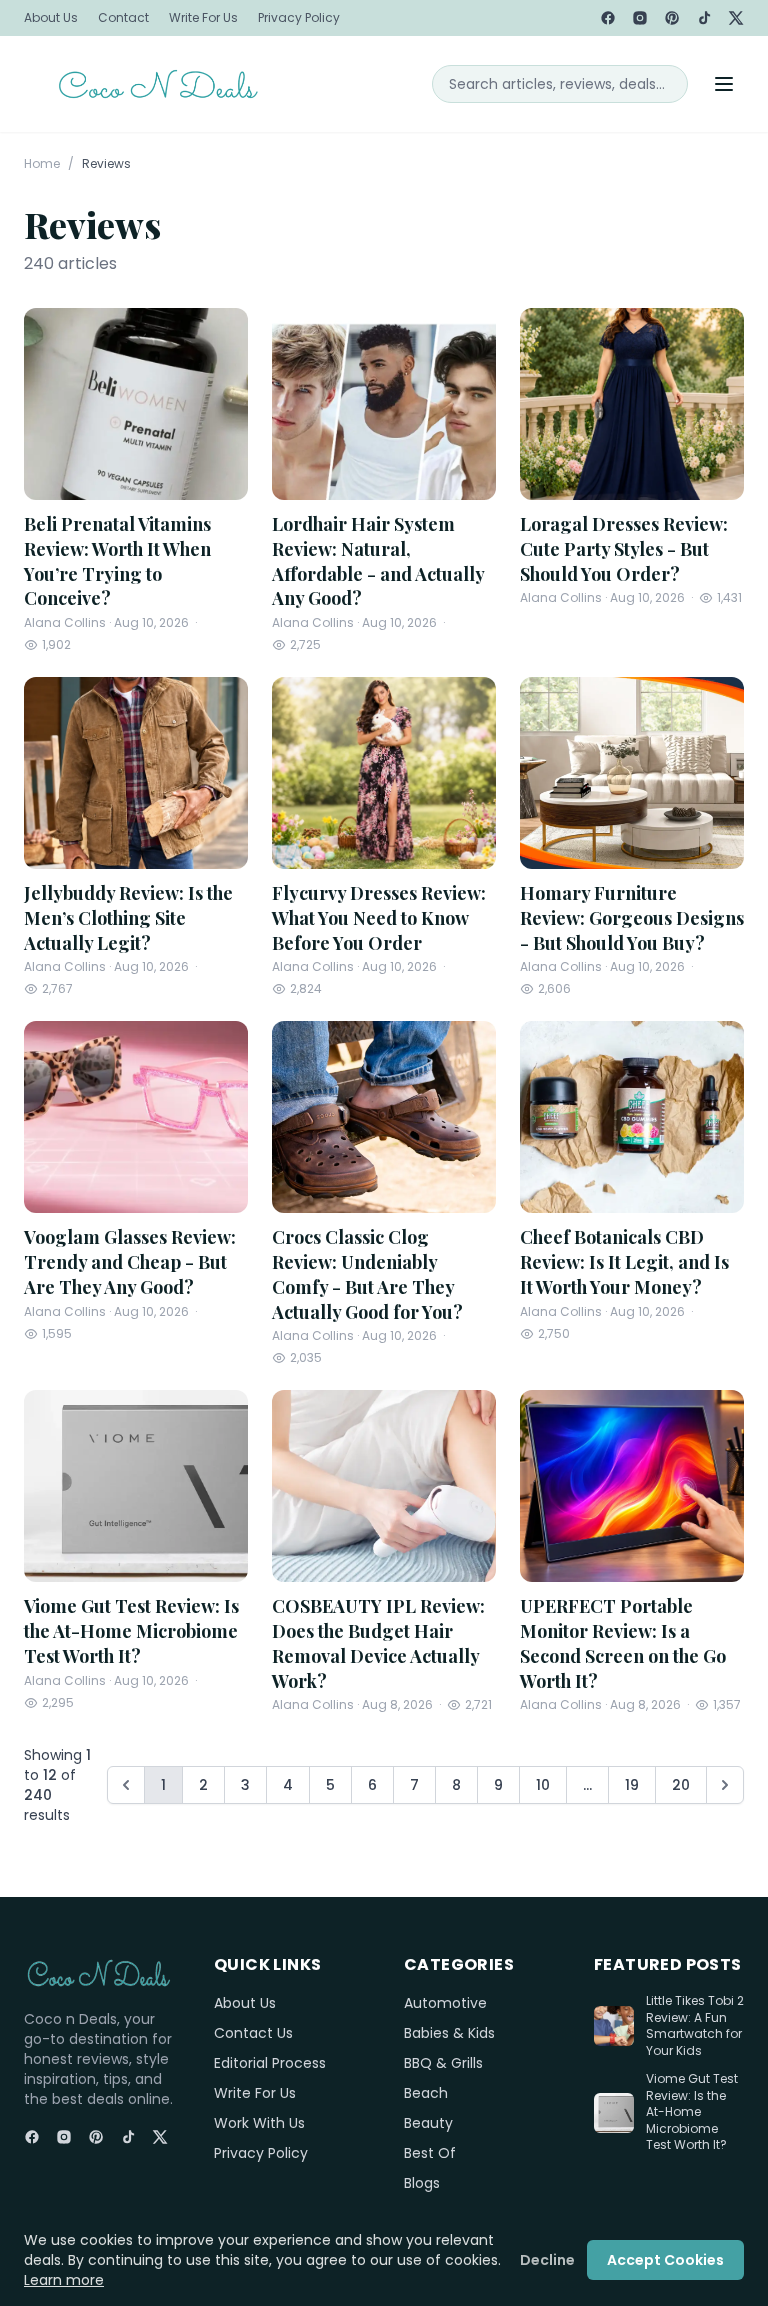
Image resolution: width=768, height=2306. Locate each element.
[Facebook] (608, 18)
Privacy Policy (299, 18)
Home (42, 164)
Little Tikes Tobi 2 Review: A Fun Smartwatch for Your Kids (695, 2026)
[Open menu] (724, 84)
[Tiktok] (704, 18)
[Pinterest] (672, 18)
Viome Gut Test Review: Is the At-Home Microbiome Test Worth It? (692, 2112)
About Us (51, 18)
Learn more (64, 2280)
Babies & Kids (449, 2033)
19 (632, 1785)
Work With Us (259, 2123)
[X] (736, 18)
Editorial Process (270, 2063)
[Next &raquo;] (725, 1785)
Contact (123, 18)
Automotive (445, 2003)
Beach (426, 2093)
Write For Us (203, 18)
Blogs (422, 2183)
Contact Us (253, 2033)
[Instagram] (640, 18)
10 (543, 1785)
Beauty (428, 2123)
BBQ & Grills (443, 2063)
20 (681, 1785)
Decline (547, 2260)
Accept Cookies (665, 2260)
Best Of (430, 2153)
